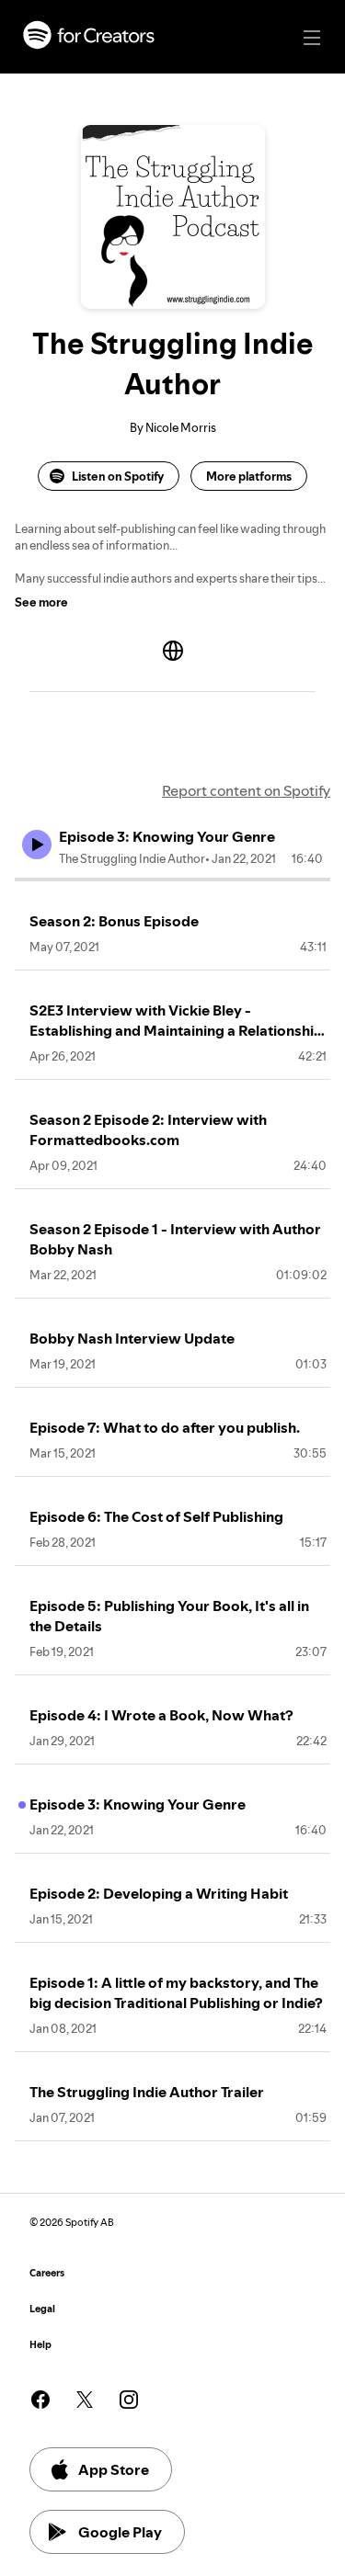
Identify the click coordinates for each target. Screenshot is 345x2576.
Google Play (120, 2532)
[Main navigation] (312, 38)
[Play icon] (37, 845)
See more (41, 602)
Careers (47, 2273)
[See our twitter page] (85, 2400)
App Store (114, 2469)
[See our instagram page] (129, 2400)
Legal (42, 2309)
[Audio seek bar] (172, 879)
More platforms (249, 476)
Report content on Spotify (246, 790)
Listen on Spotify (118, 476)
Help (40, 2345)
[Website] (173, 651)
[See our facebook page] (40, 2400)
